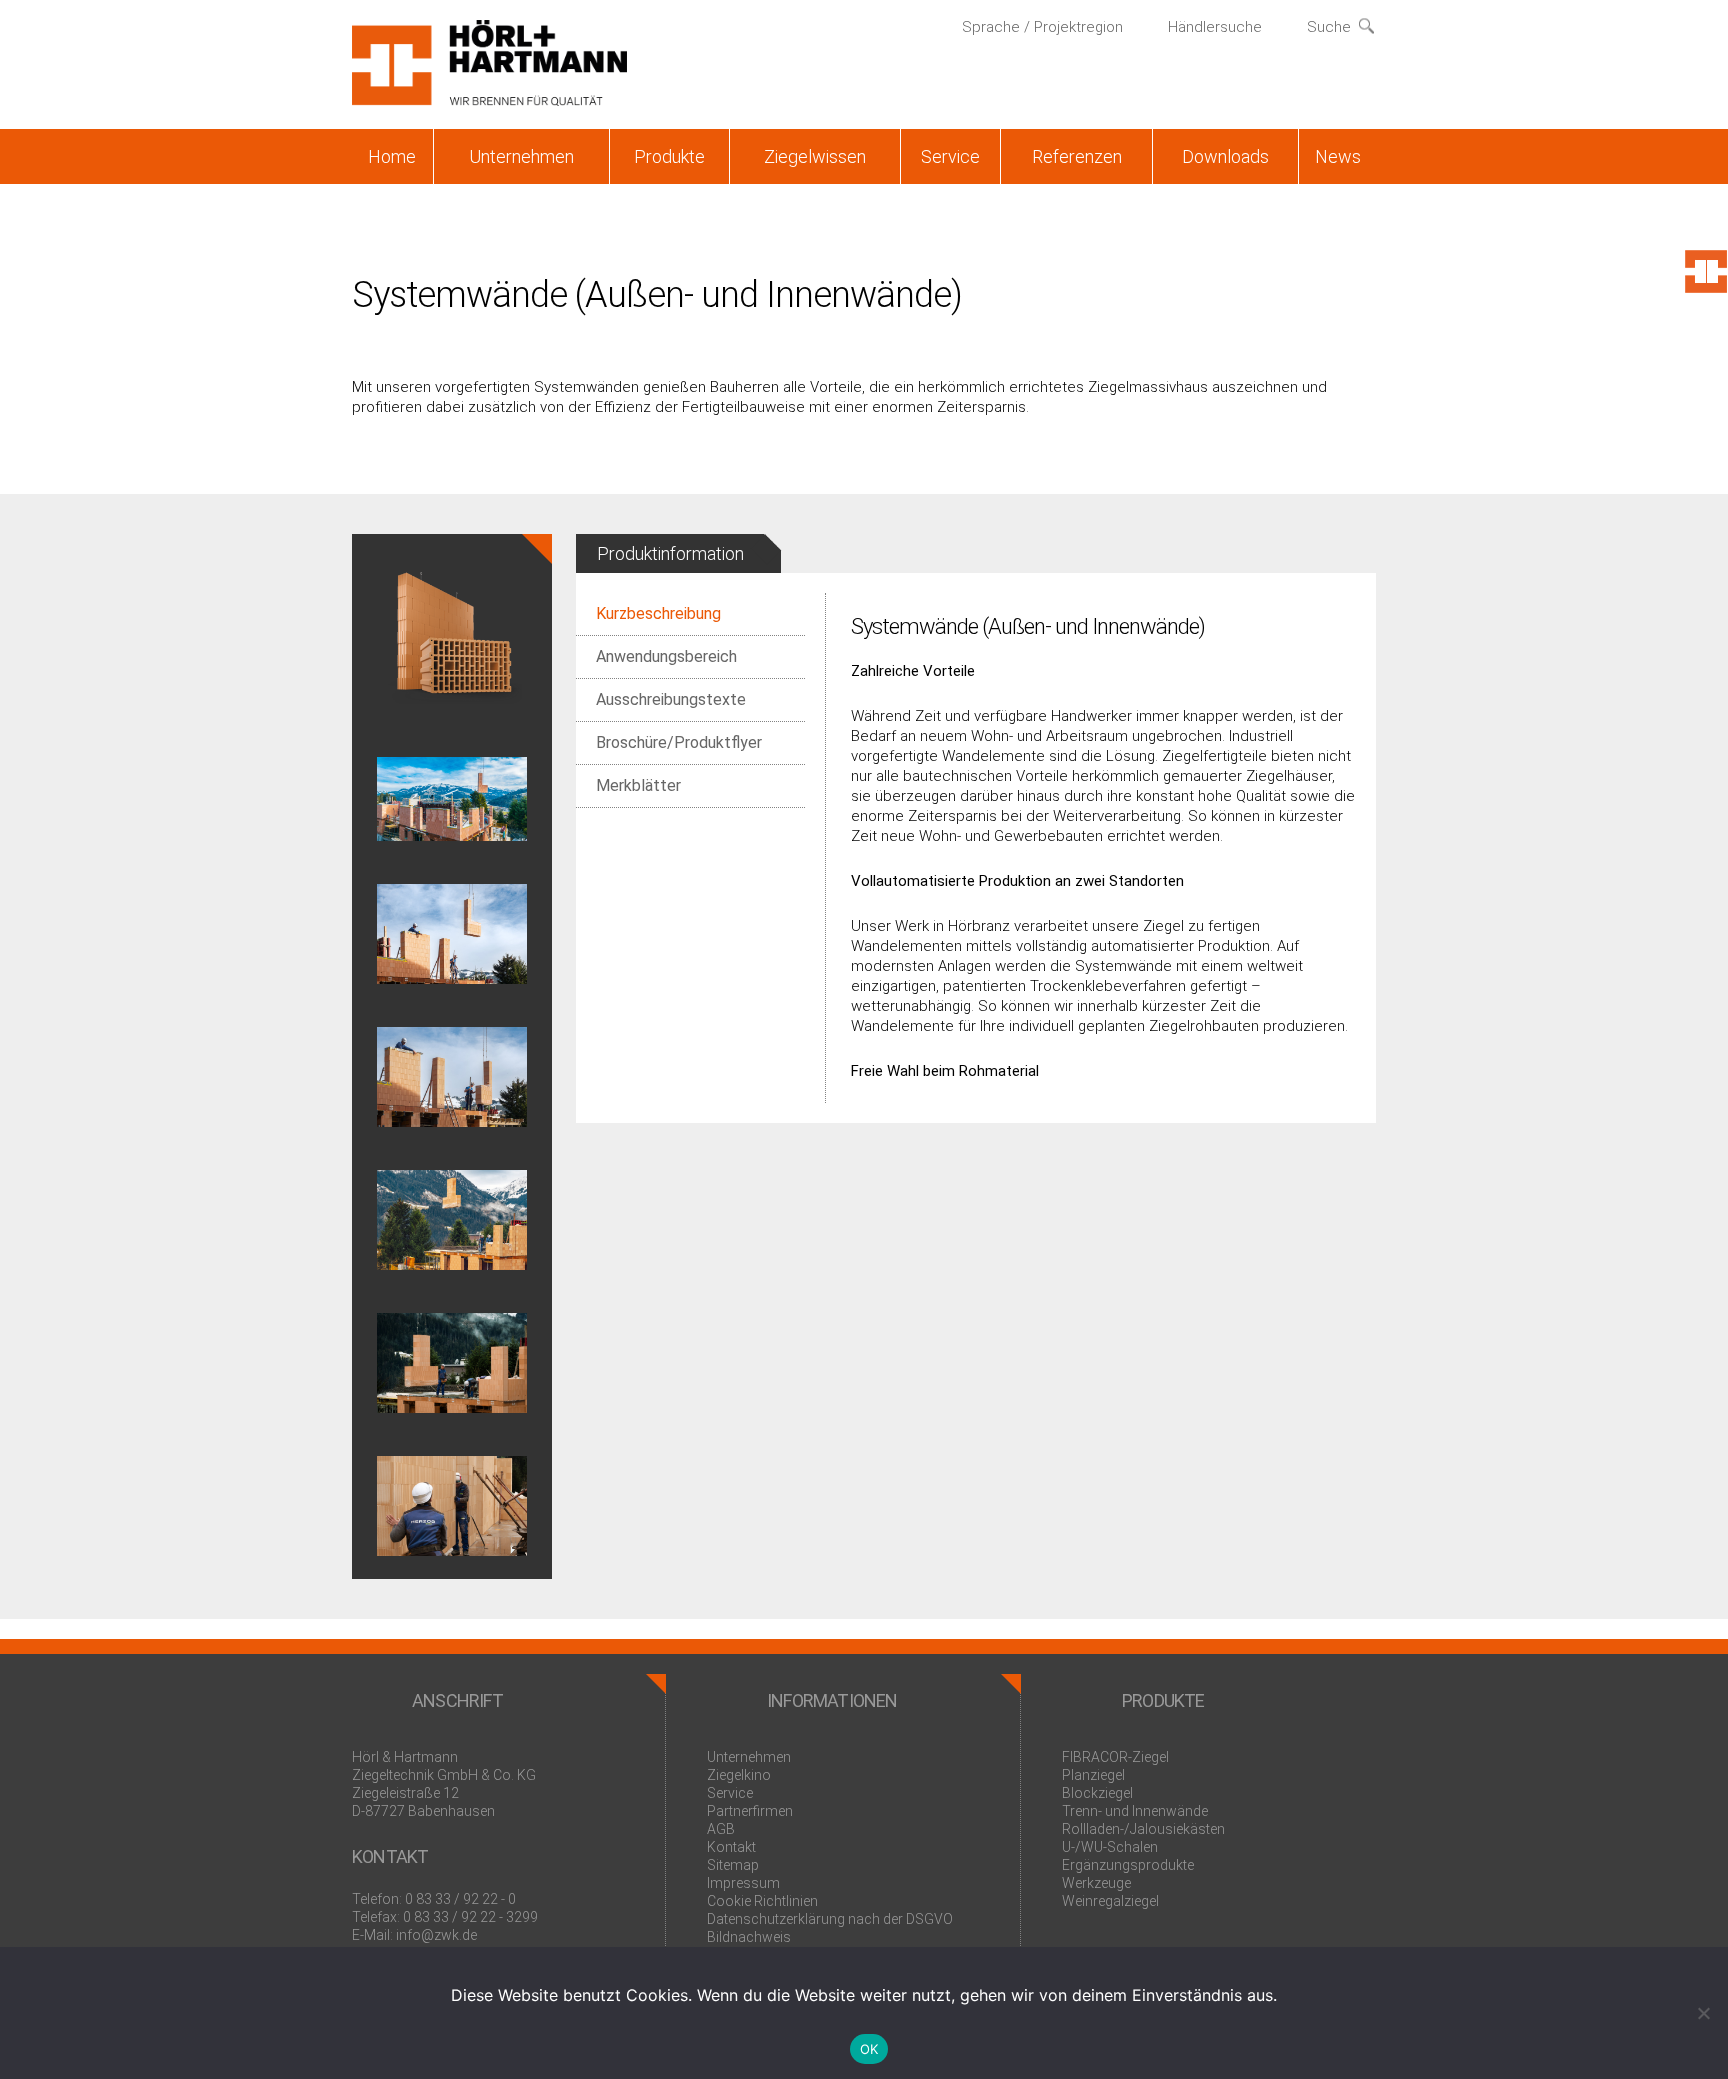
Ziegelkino (739, 1775)
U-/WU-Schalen (1110, 1847)
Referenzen (1077, 156)
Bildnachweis (749, 1937)
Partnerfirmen (750, 1811)
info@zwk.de (436, 1935)
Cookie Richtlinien (762, 1901)
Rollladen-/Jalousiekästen (1143, 1829)
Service (950, 156)
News (1338, 156)
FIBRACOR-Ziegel (1115, 1757)
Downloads (1225, 156)
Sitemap (733, 1865)
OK (869, 2049)
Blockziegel (1097, 1793)
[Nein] (1703, 2013)
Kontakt (731, 1847)
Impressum (743, 1883)
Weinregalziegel (1110, 1901)
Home (392, 156)
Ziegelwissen (815, 156)
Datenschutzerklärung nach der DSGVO (830, 1919)
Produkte (669, 156)
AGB (721, 1829)
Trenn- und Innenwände (1135, 1811)
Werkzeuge (1096, 1883)
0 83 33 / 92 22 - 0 (460, 1899)
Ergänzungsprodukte (1128, 1865)
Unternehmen (521, 156)
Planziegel (1093, 1775)
